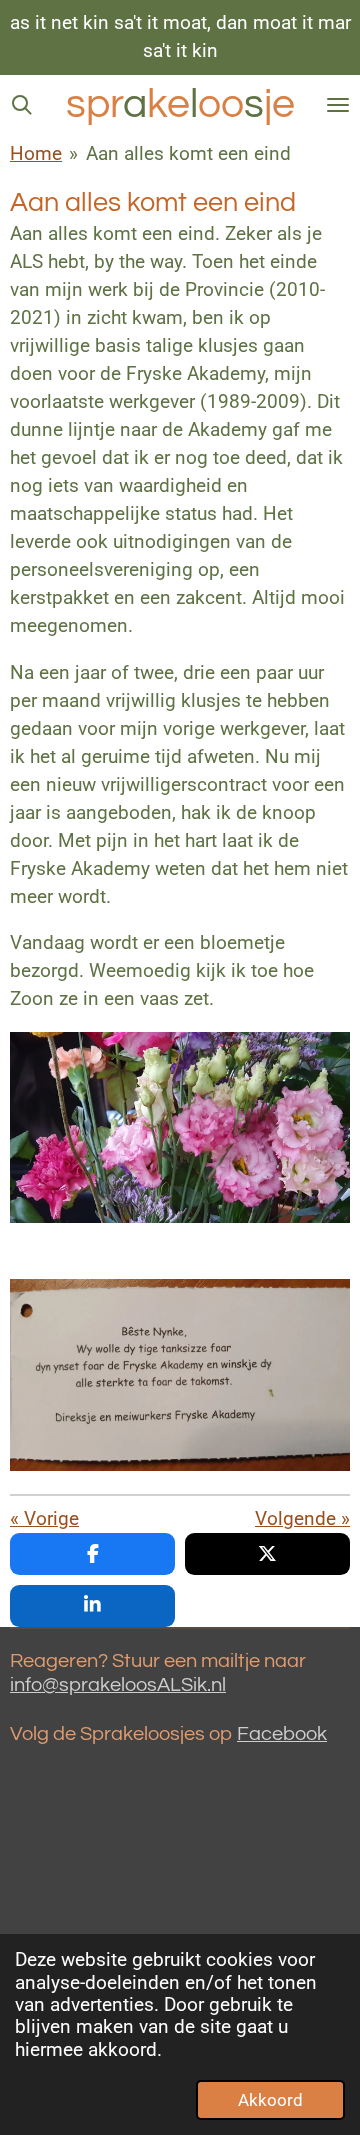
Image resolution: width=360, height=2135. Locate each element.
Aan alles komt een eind (188, 154)
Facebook (282, 1734)
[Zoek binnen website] (22, 105)
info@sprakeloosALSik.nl (118, 1685)
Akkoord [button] (270, 2100)
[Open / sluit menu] (338, 105)
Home (36, 154)
